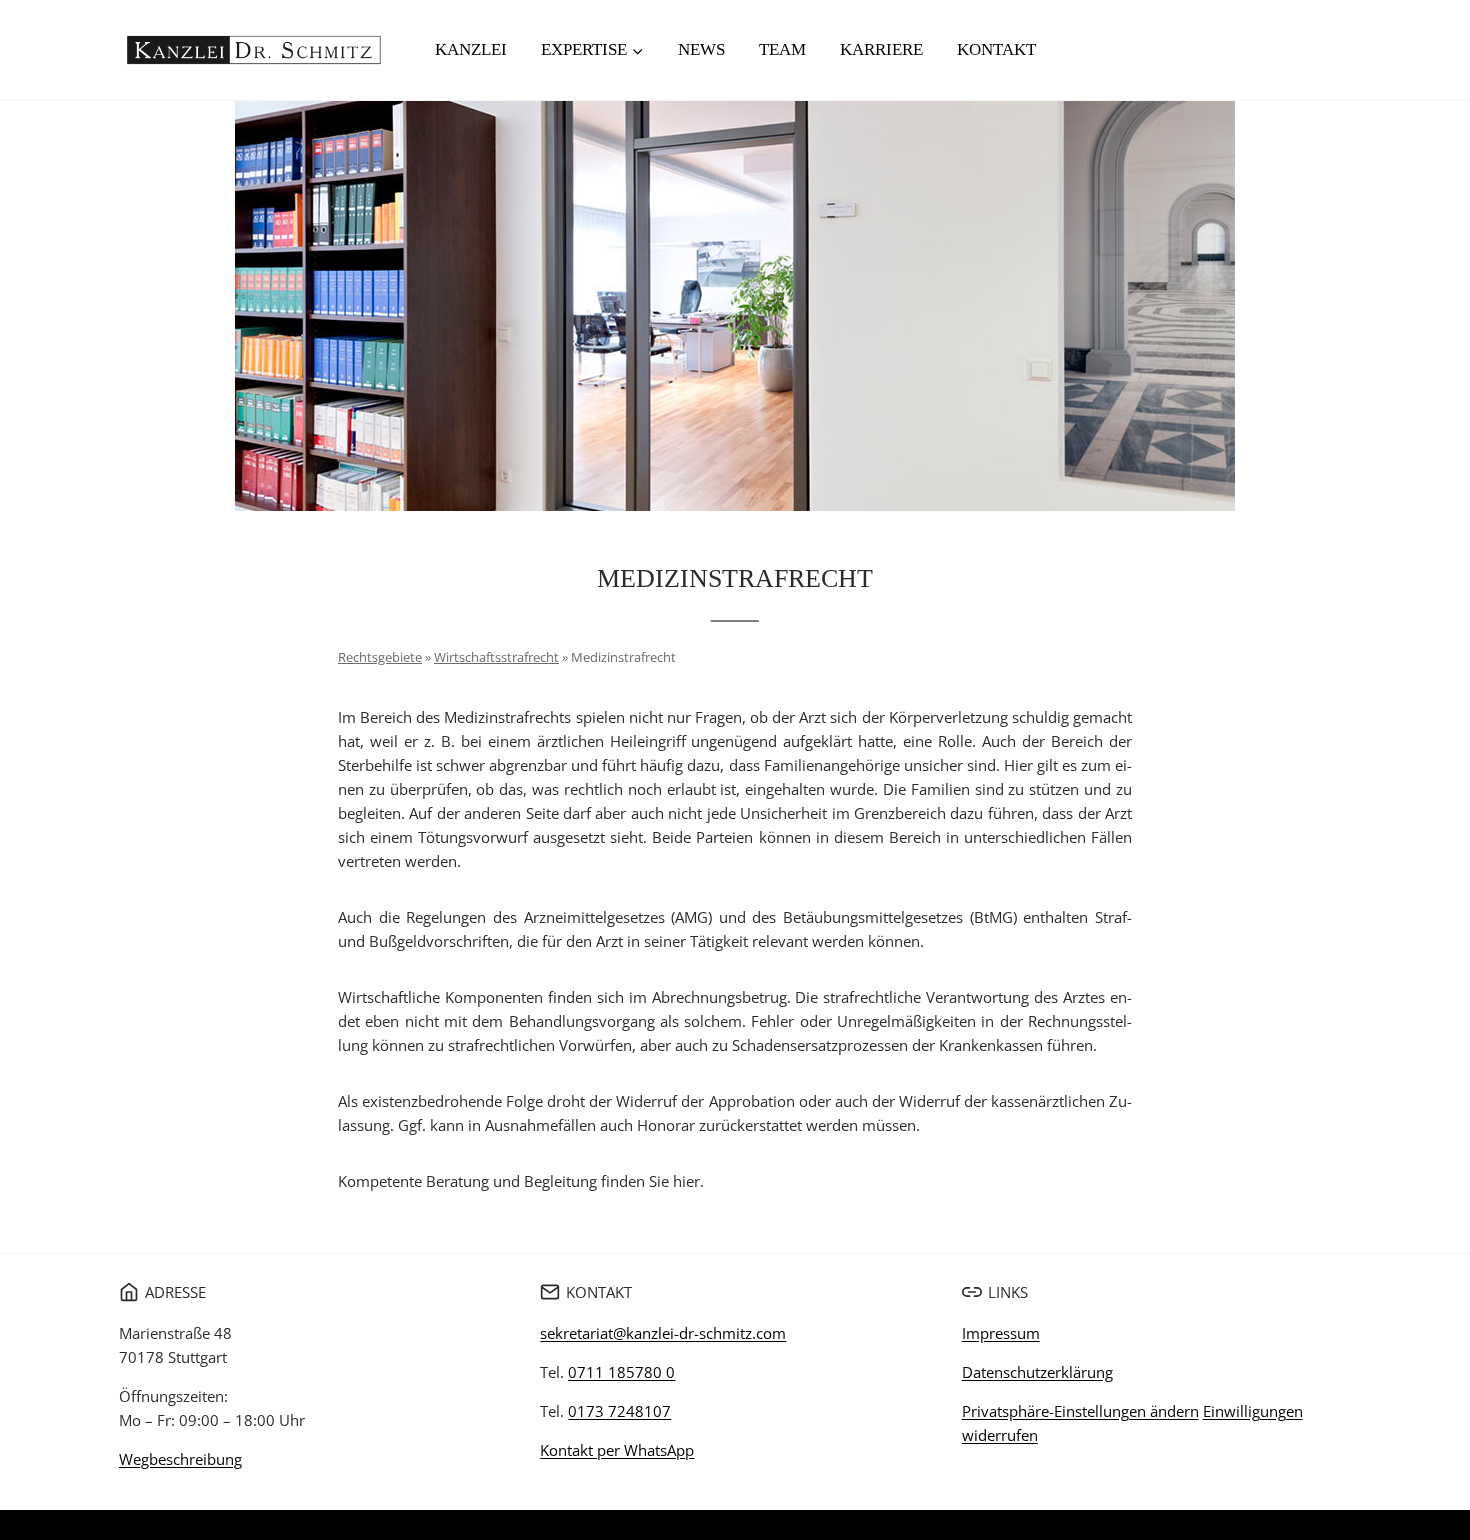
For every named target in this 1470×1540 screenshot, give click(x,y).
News (701, 49)
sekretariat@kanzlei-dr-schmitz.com (663, 1333)
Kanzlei (471, 49)
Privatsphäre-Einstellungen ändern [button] (1080, 1411)
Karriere (881, 49)
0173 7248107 (619, 1411)
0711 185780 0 (621, 1372)
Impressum (1001, 1333)
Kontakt (996, 49)
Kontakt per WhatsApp (617, 1450)
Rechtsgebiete (380, 657)
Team (782, 49)
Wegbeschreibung (180, 1459)
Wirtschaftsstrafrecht (496, 657)
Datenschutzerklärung (1037, 1372)
